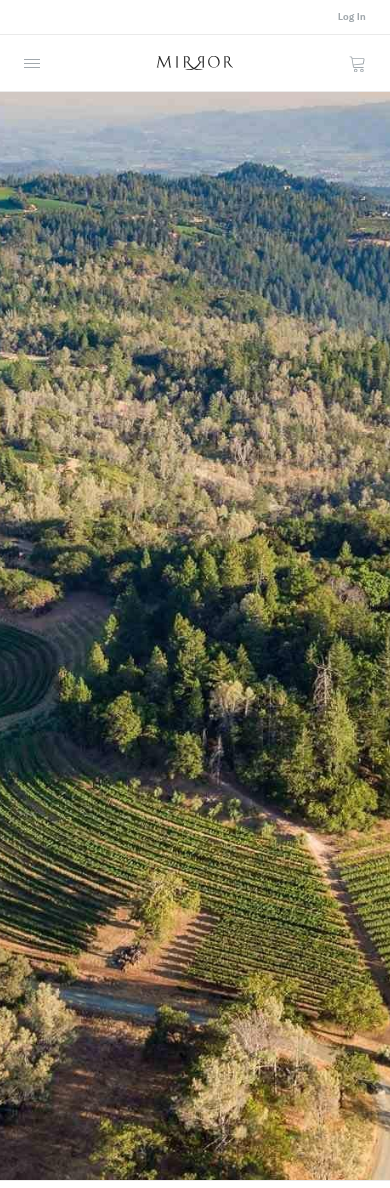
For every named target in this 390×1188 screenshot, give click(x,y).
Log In (352, 17)
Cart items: (357, 63)
